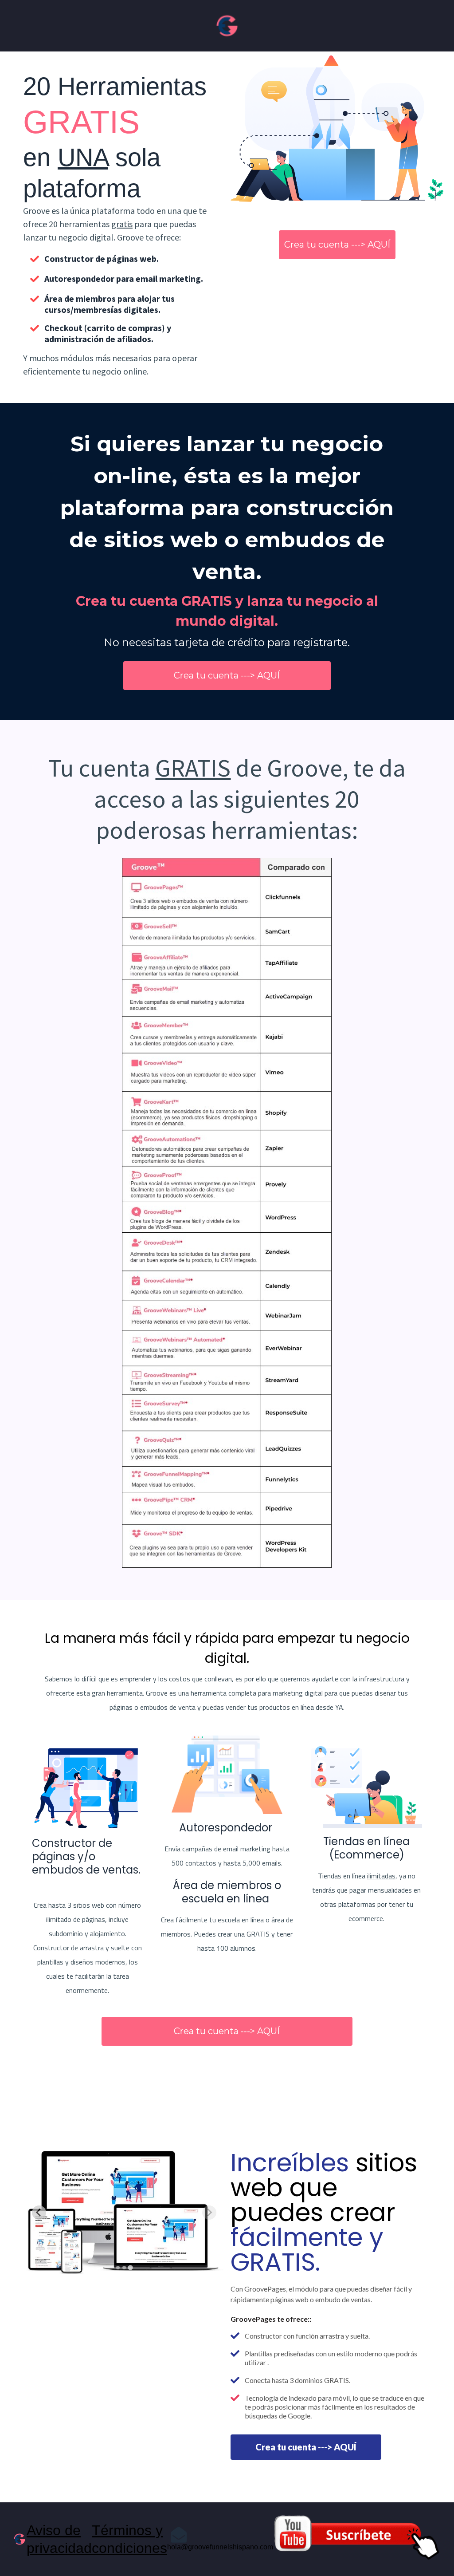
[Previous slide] (39, 2213)
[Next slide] (209, 2213)
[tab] (118, 2268)
